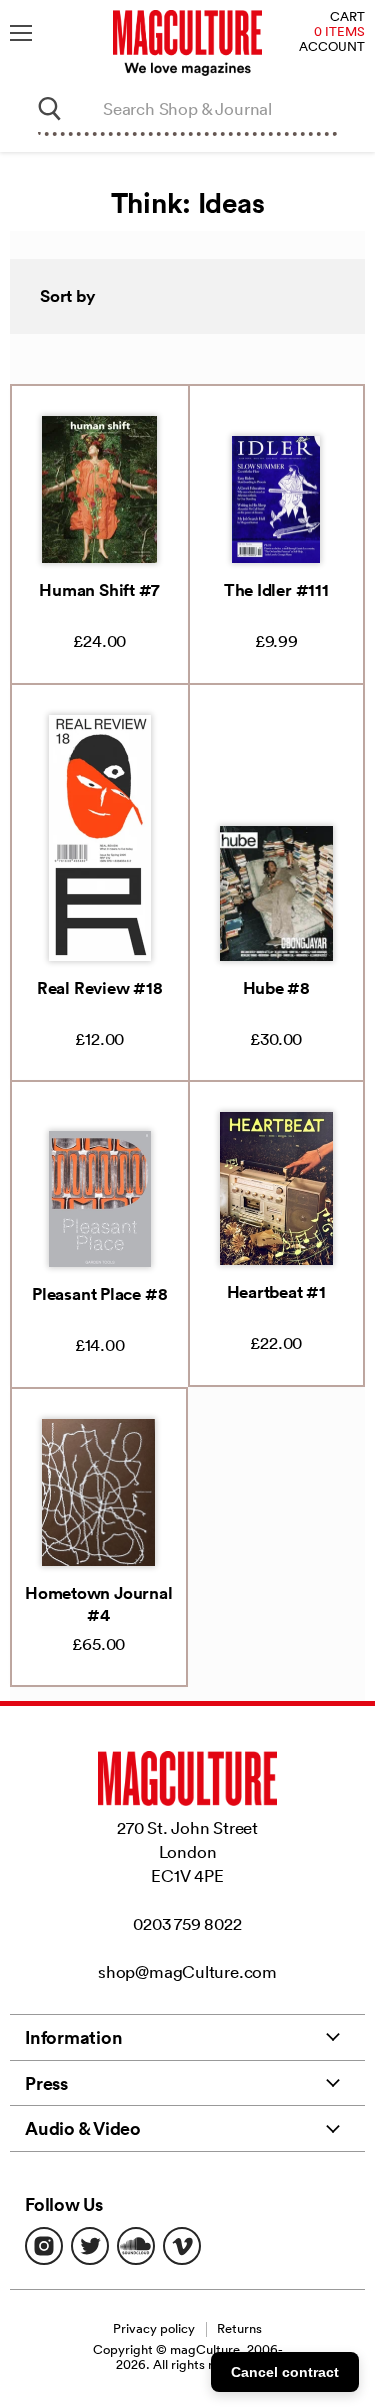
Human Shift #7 (99, 590)
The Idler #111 (276, 590)
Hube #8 (276, 988)
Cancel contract (285, 2372)
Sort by (68, 296)
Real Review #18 (100, 988)
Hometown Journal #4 (98, 1604)
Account (332, 47)
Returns (239, 2328)
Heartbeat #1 (276, 1292)
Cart (347, 17)
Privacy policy (154, 2328)
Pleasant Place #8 (99, 1294)
